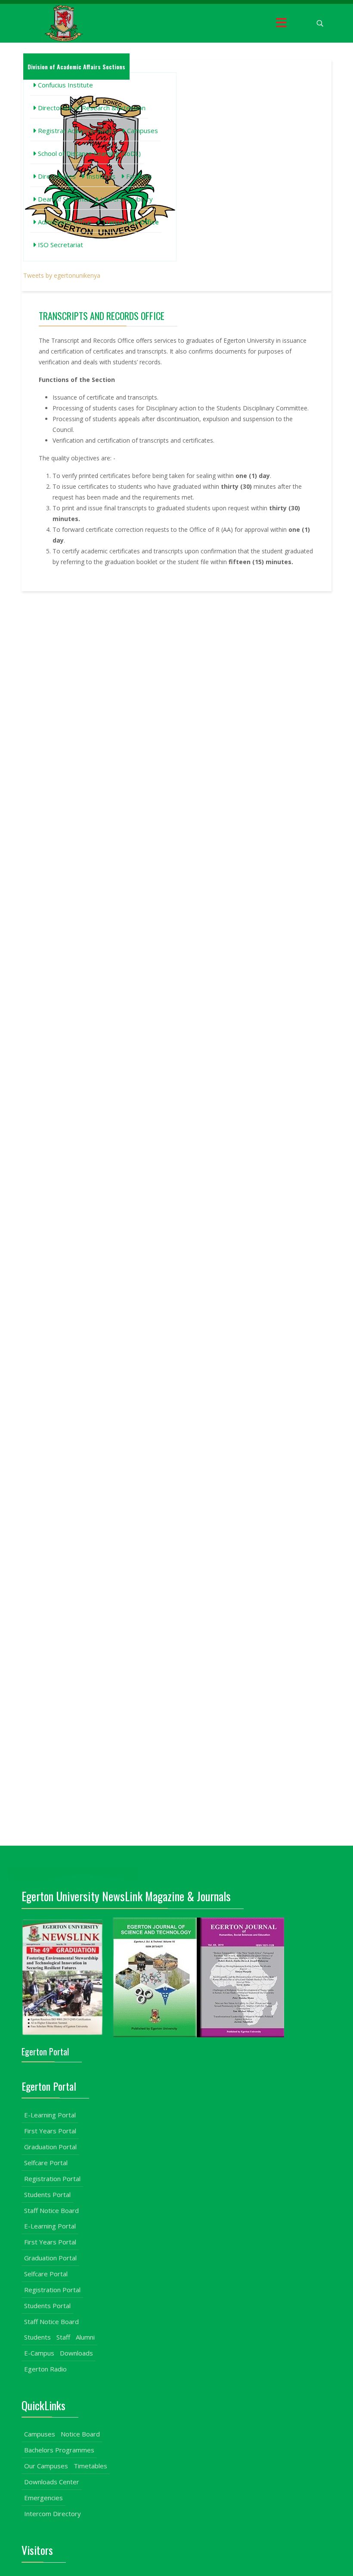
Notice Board (80, 2434)
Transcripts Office (130, 222)
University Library (126, 199)
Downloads (76, 2353)
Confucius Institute (65, 85)
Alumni (85, 2337)
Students (37, 2337)
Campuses (142, 130)
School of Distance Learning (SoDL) (88, 153)
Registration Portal (52, 2179)
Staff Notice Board (51, 2210)
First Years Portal (50, 2131)
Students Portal (47, 2194)
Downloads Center (52, 2482)
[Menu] (281, 23)
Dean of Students (63, 199)
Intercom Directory (53, 2514)
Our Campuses (46, 2466)
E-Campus (39, 2353)
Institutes (100, 176)
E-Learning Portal (50, 2115)
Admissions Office (64, 222)
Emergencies (43, 2498)
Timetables (90, 2466)
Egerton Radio (45, 2369)
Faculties (138, 176)
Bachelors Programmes (59, 2450)
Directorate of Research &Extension (91, 108)
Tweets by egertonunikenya (62, 275)
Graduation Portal (50, 2147)
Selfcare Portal (46, 2163)
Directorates (56, 176)
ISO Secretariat (60, 245)
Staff (63, 2337)
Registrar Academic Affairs (76, 130)
